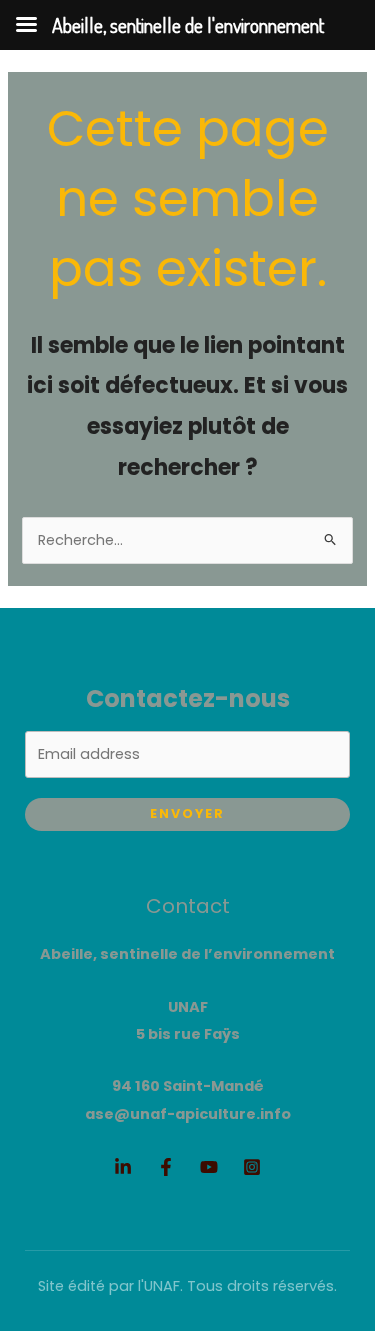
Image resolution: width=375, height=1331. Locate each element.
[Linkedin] (123, 1167)
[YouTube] (209, 1167)
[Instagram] (252, 1167)
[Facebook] (166, 1167)
